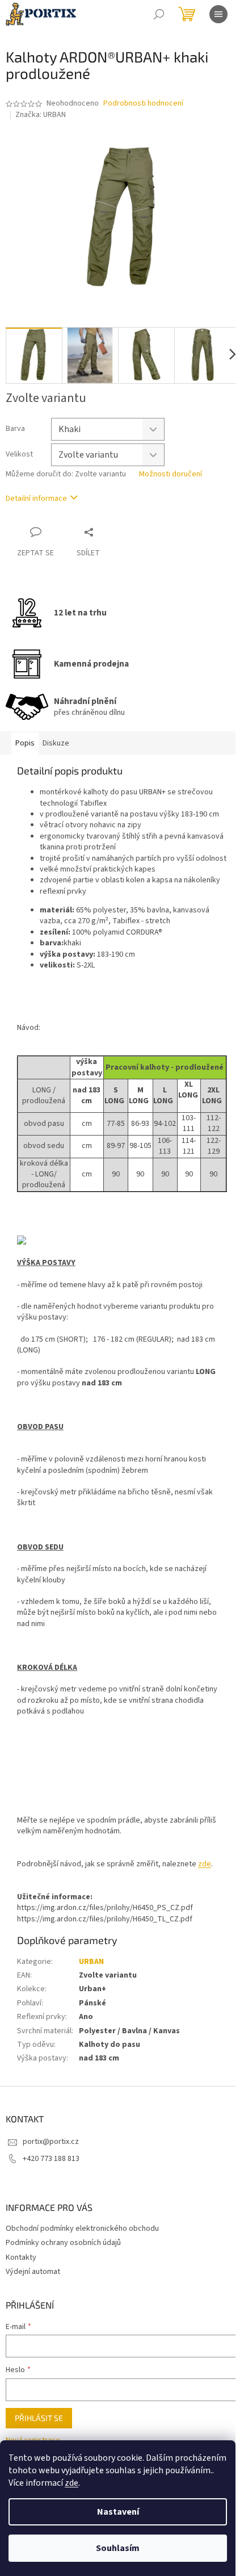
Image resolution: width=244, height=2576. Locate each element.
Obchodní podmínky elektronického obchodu (82, 2229)
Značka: (41, 115)
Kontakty (21, 2257)
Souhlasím (118, 2548)
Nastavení (118, 2512)
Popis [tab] (25, 743)
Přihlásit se (39, 2418)
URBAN (91, 1962)
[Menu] (218, 14)
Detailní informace (36, 499)
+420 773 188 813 (51, 2159)
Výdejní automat (33, 2272)
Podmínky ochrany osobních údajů (63, 2243)
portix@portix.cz (51, 2142)
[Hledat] (159, 14)
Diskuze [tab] (56, 743)
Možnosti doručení (171, 474)
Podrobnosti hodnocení (143, 104)
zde (71, 2483)
